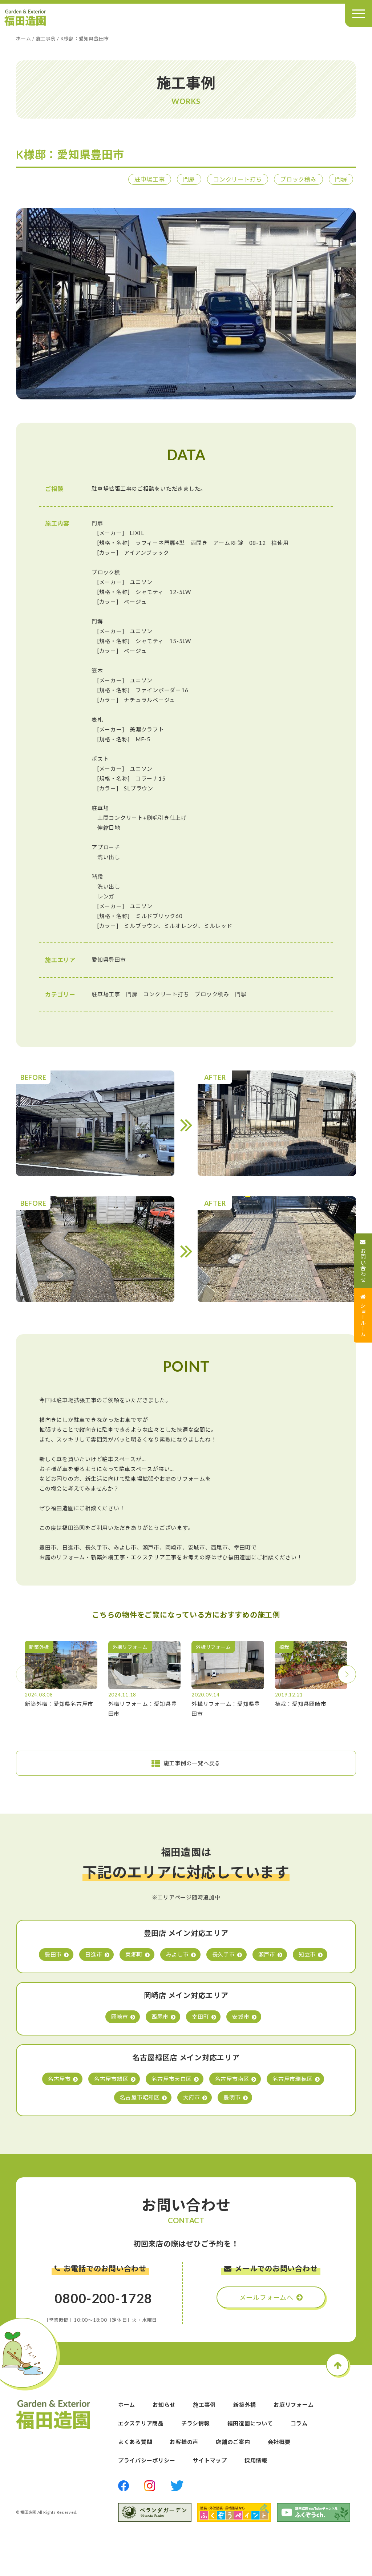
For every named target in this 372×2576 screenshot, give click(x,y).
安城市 (241, 2017)
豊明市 (232, 2097)
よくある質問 (135, 2442)
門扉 (189, 179)
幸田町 (200, 2017)
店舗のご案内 (233, 2442)
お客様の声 (184, 2442)
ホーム (23, 39)
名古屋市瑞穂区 (292, 2079)
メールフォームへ (266, 2297)
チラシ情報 (196, 2423)
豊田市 (53, 1954)
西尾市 (160, 2017)
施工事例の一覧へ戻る (192, 1763)
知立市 (307, 1954)
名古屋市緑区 (111, 2079)
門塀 (341, 179)
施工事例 (46, 39)
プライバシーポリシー (147, 2460)
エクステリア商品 (141, 2423)
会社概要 (279, 2442)
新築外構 (245, 2405)
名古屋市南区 (232, 2079)
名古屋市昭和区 (140, 2097)
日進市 (94, 1954)
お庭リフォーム (294, 2405)
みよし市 (177, 1954)
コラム (299, 2423)
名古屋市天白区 (171, 2079)
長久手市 (224, 1954)
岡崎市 (120, 2017)
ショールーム (363, 1320)
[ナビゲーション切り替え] (358, 14)
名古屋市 (59, 2079)
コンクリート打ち (238, 179)
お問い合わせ (363, 1265)
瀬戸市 (267, 1954)
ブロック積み (298, 179)
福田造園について (250, 2423)
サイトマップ (210, 2460)
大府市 (192, 2097)
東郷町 (134, 1954)
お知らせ (164, 2405)
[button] (347, 1674)
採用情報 (256, 2460)
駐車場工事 (150, 179)
